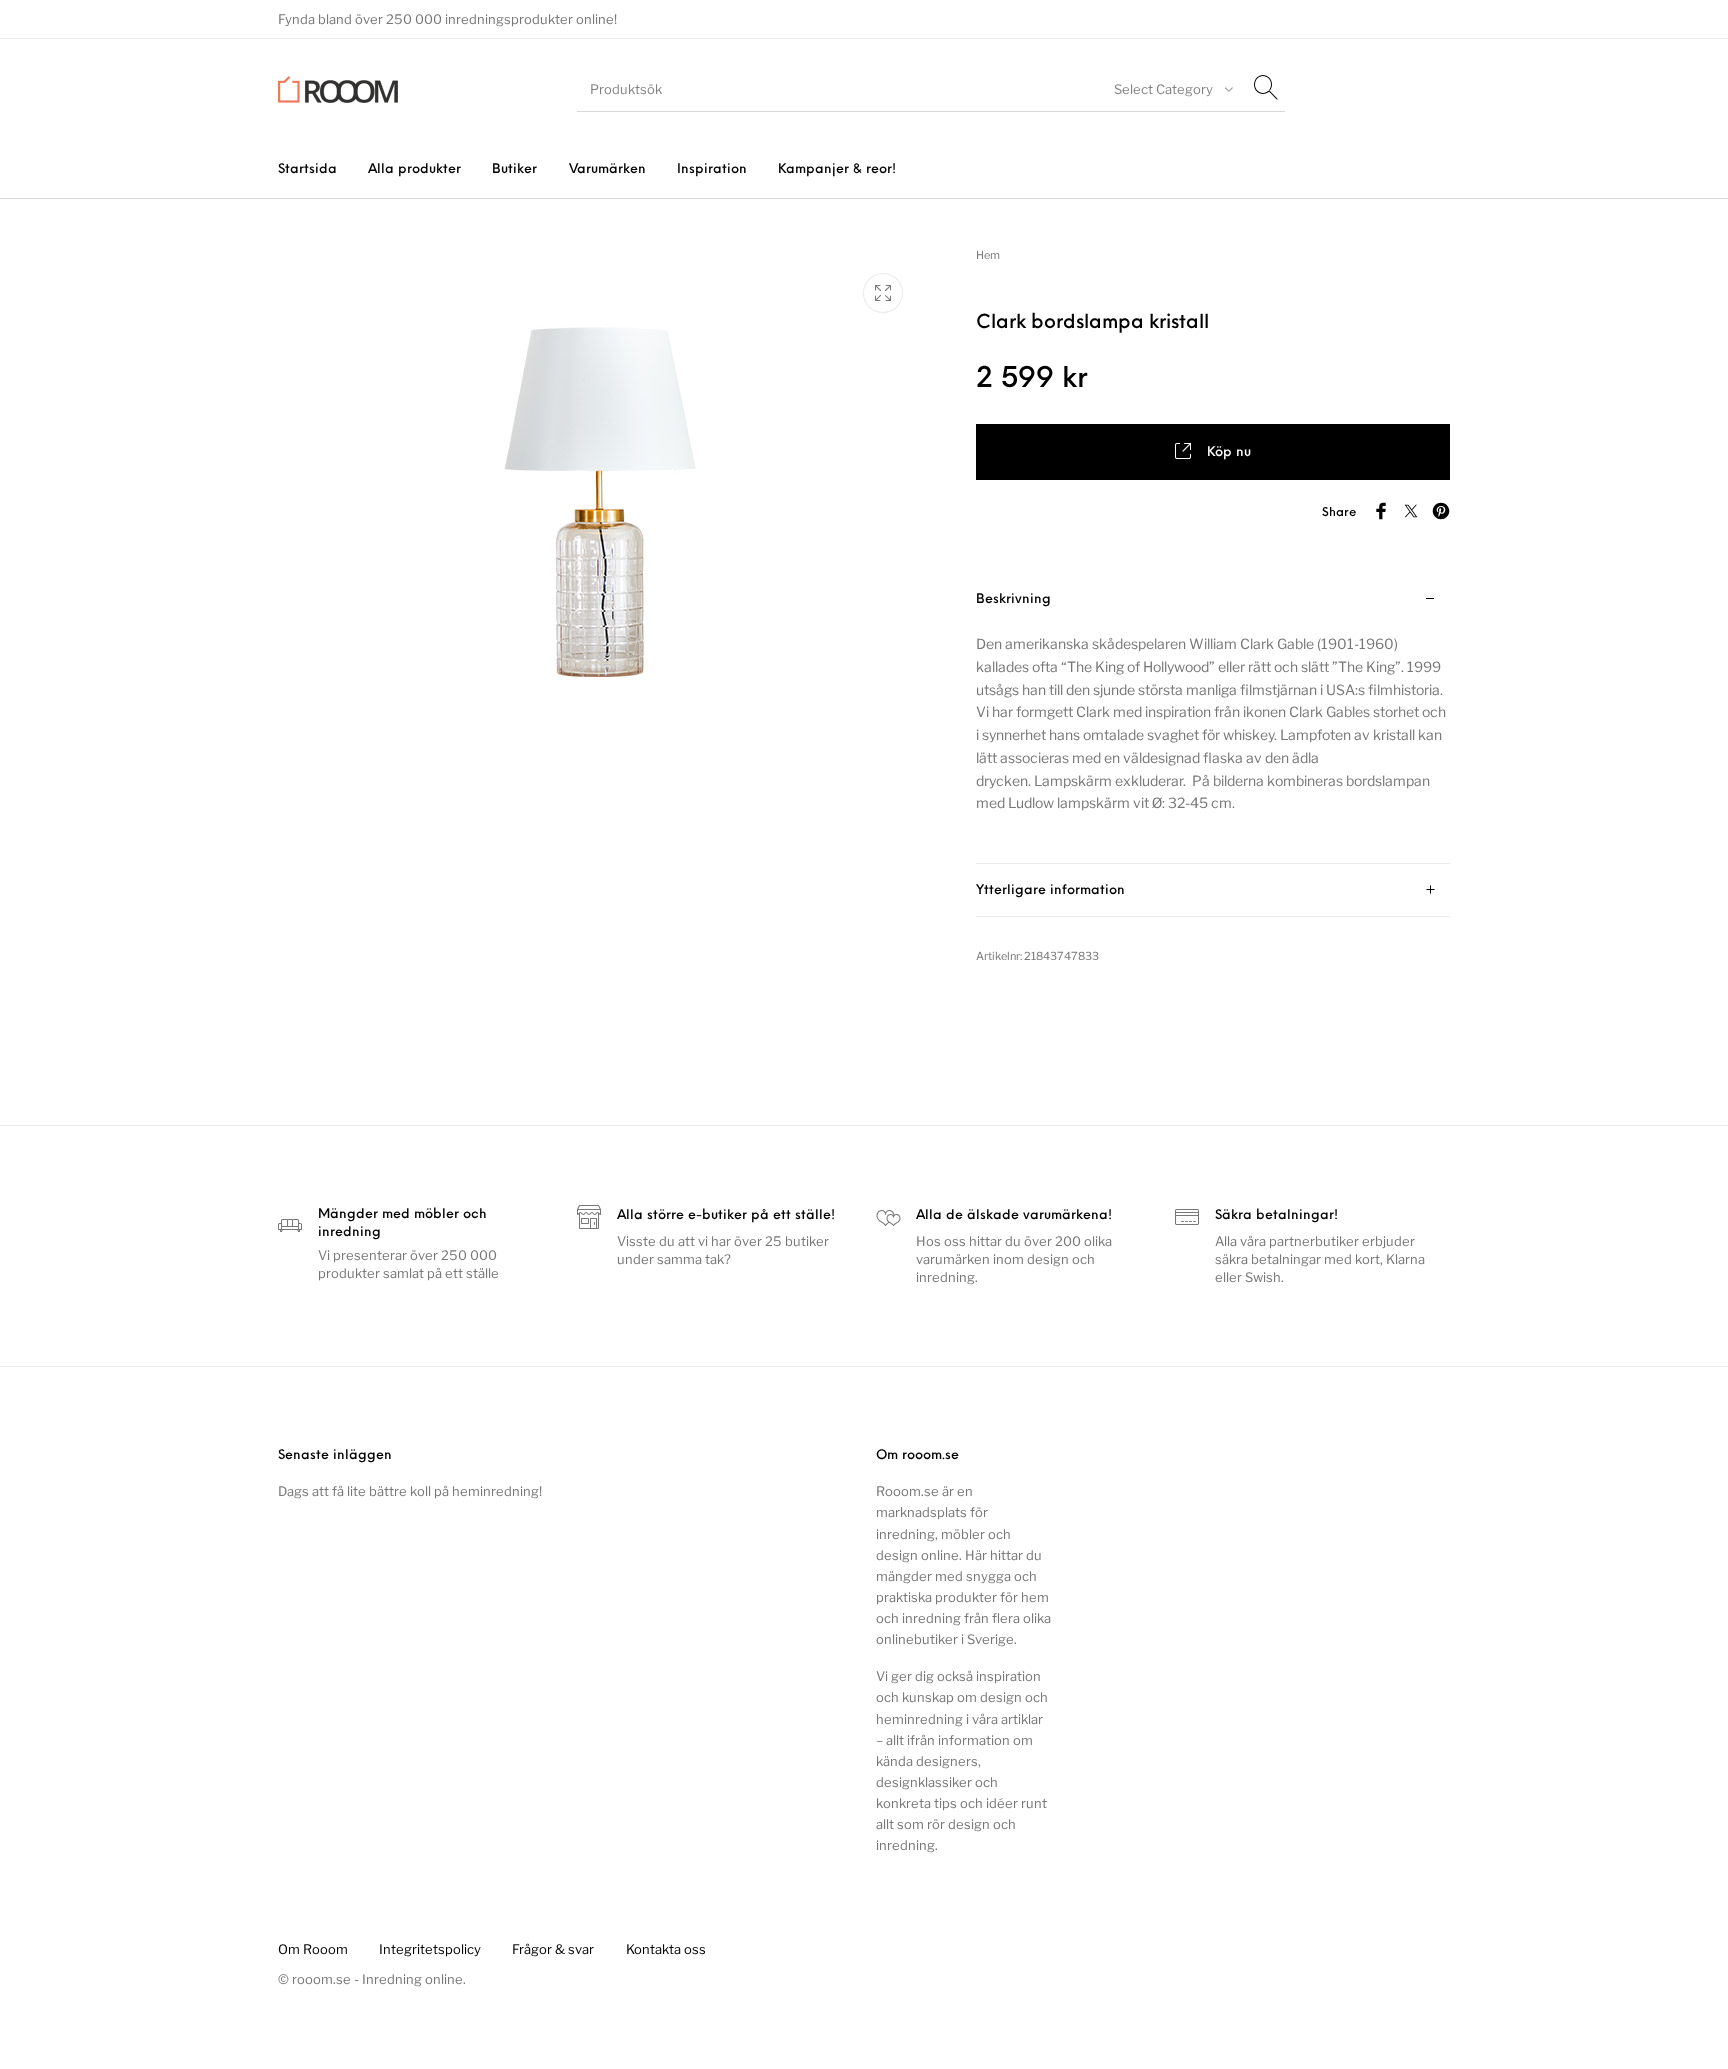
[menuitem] (307, 169)
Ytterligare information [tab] (1050, 890)
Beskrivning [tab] (1013, 599)
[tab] (1213, 718)
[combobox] (1171, 89)
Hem (988, 255)
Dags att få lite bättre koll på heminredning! (410, 1491)
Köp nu (1229, 452)
